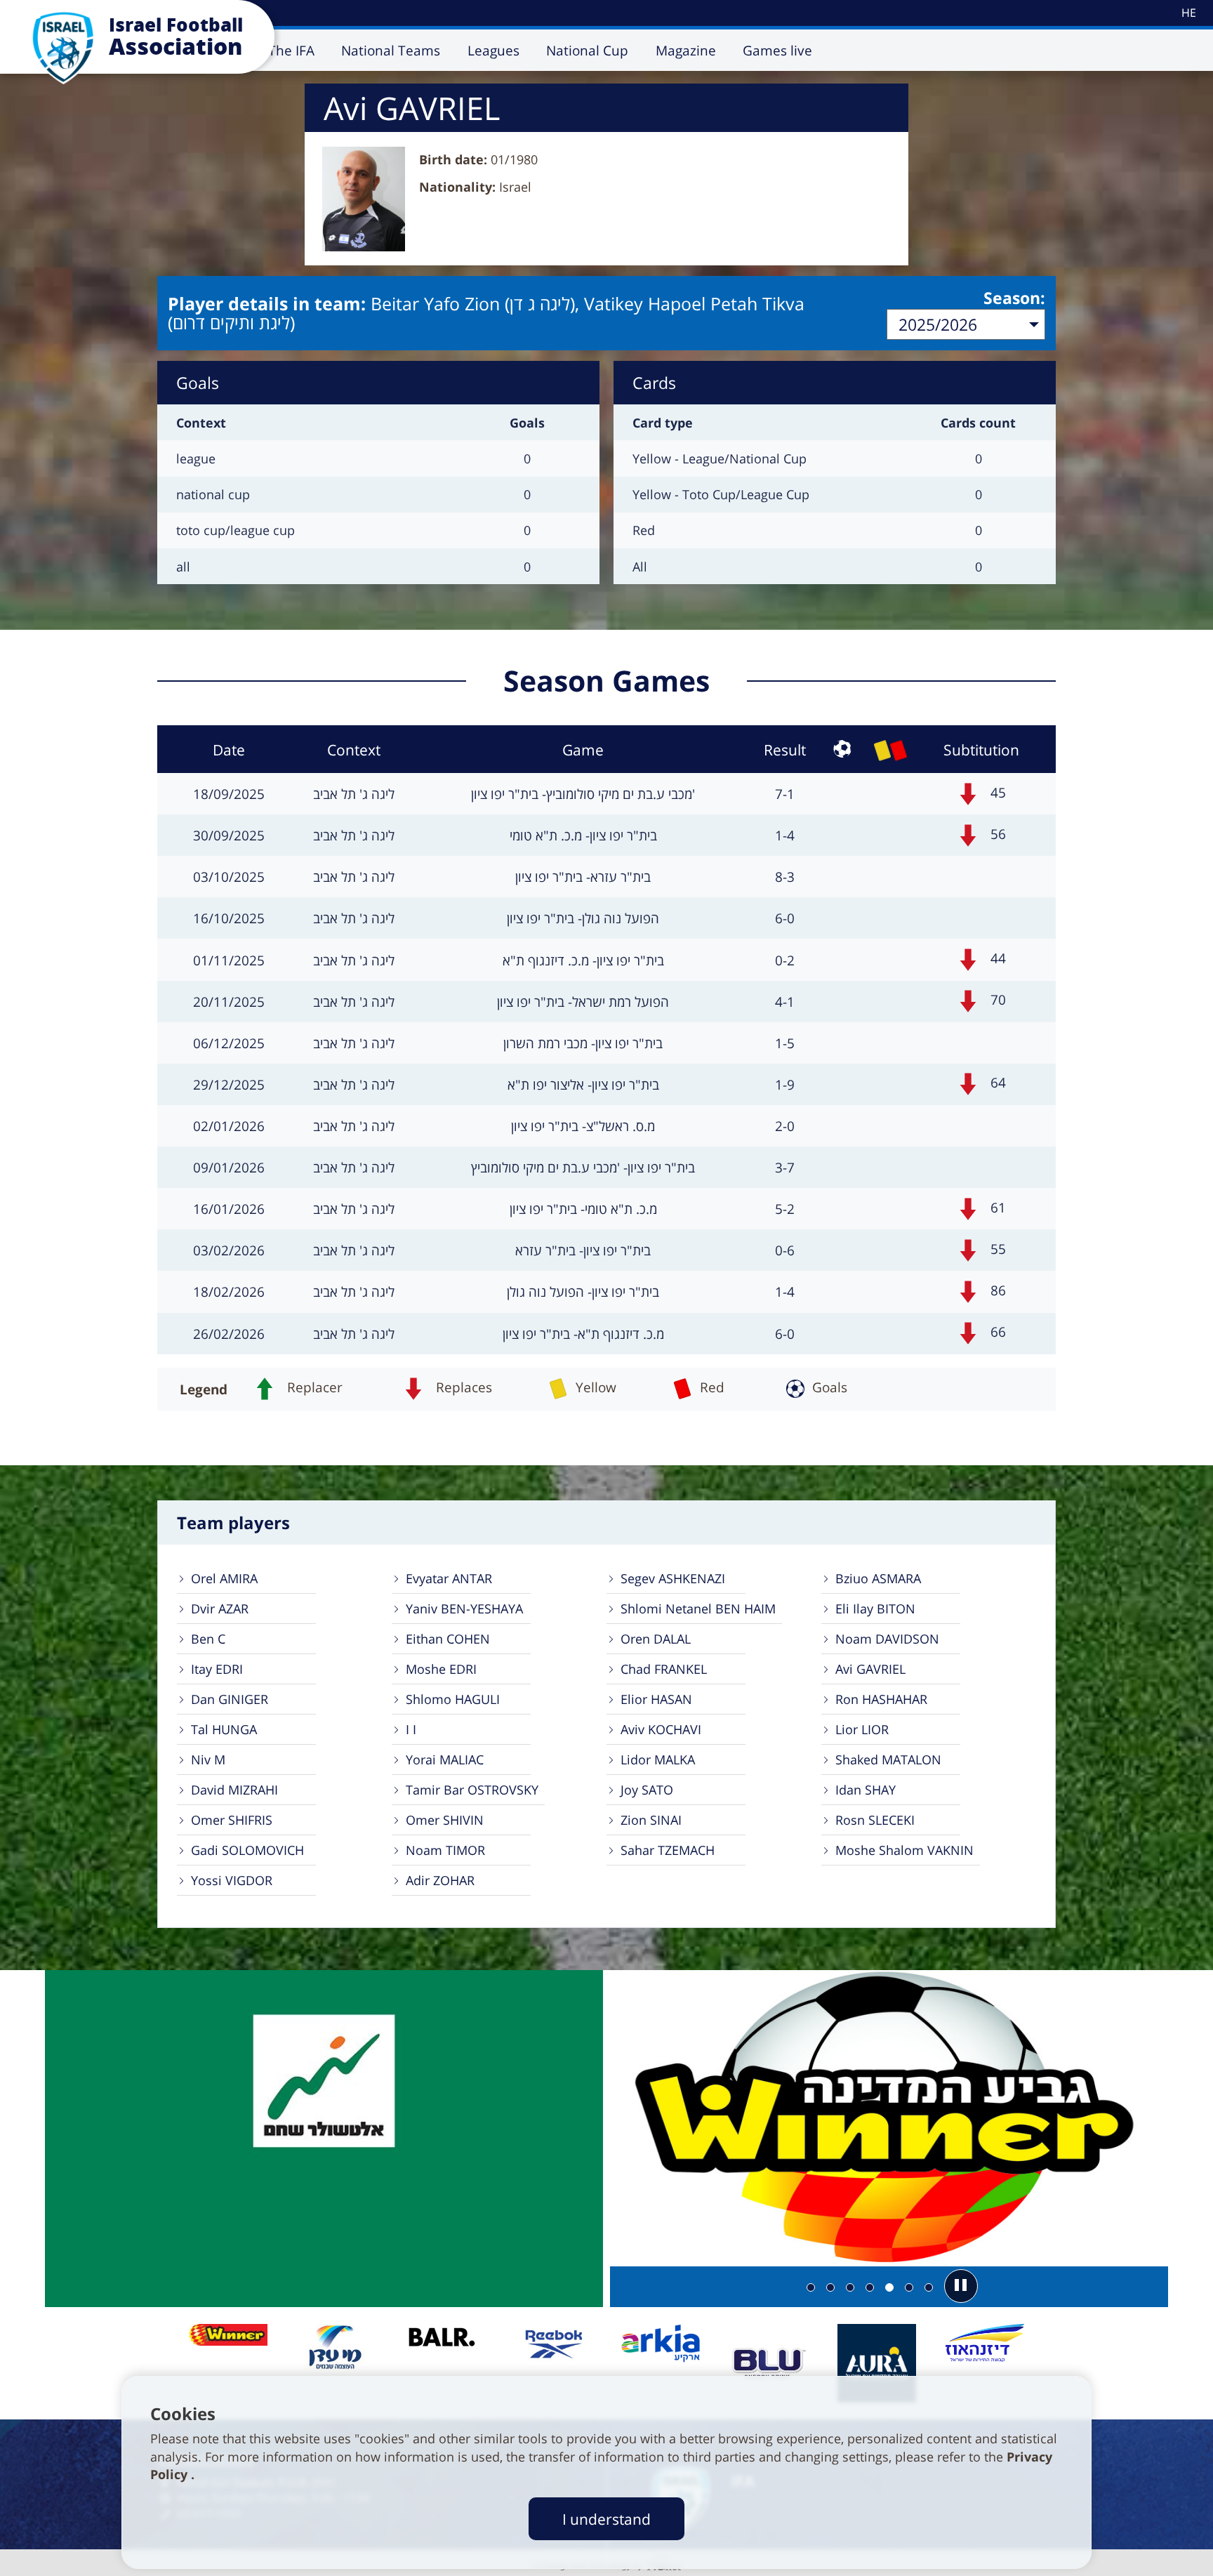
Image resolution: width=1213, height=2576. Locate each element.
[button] (961, 2286)
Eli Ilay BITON (875, 1609)
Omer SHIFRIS (232, 1820)
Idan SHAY (866, 1790)
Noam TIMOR (445, 1850)
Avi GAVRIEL (870, 1669)
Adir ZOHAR (440, 1880)
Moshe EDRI (441, 1669)
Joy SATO (647, 1790)
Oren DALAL (656, 1639)
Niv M (208, 1759)
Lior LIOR (862, 1729)
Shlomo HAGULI (453, 1699)
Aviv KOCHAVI (661, 1729)
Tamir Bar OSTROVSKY (472, 1790)
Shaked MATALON (888, 1759)
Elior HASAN (656, 1699)
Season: (1014, 298)
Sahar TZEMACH (668, 1850)
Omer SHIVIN (445, 1820)
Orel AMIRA (224, 1578)
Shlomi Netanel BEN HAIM (698, 1609)
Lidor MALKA (658, 1759)
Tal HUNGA (224, 1729)
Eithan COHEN (448, 1639)
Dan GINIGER (230, 1699)
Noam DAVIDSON (887, 1639)
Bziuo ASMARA (878, 1578)
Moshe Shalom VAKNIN (904, 1850)
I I (411, 1729)
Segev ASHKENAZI (673, 1578)
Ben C (208, 1639)
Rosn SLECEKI (875, 1820)
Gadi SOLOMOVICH (247, 1850)
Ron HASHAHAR (881, 1699)
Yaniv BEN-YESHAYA (464, 1609)
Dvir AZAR (220, 1609)
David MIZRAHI (234, 1790)
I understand (606, 2519)
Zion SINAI (651, 1820)
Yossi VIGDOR (232, 1880)
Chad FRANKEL (664, 1669)
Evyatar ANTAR (449, 1578)
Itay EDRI (217, 1669)
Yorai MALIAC (445, 1759)
